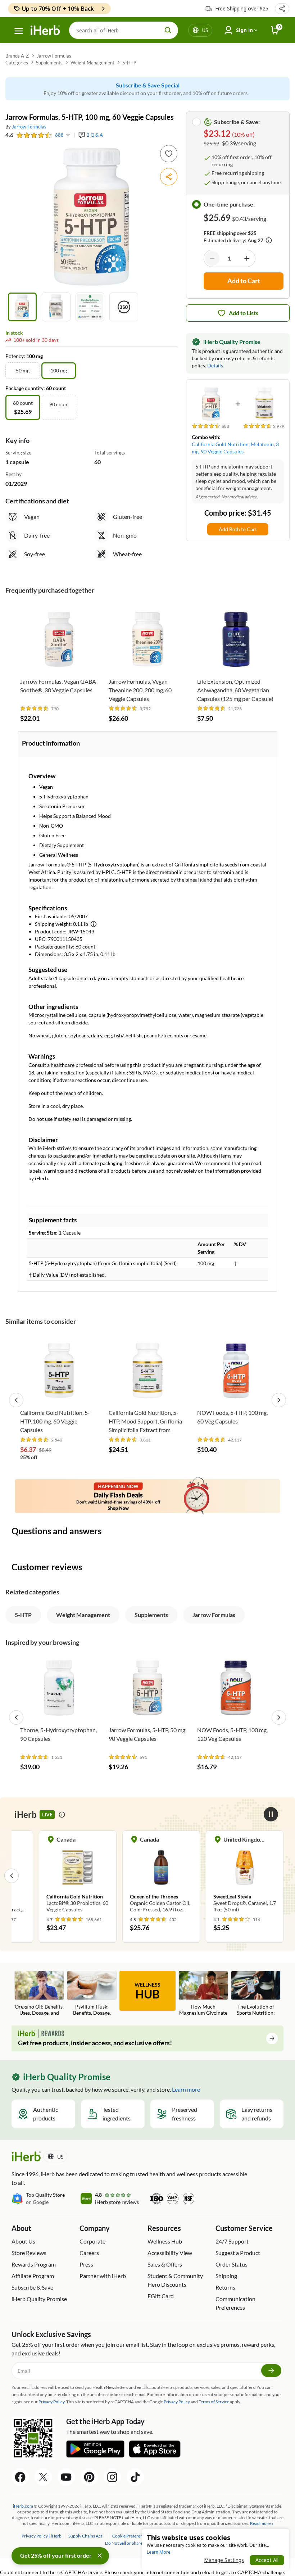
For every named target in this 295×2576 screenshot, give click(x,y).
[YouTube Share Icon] (66, 2477)
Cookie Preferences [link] (131, 2536)
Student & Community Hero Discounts (175, 2280)
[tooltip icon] (62, 1815)
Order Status (232, 2264)
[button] (282, 9)
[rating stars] (34, 135)
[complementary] (130, 2536)
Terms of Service (214, 2402)
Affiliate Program (33, 2276)
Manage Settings (224, 2560)
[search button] (168, 30)
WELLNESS (147, 1991)
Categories (17, 63)
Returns (225, 2287)
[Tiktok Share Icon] (135, 2477)
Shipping (226, 2276)
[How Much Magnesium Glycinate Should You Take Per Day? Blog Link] (203, 1994)
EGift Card (161, 2296)
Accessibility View (170, 2253)
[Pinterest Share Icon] (89, 2477)
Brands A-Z (17, 56)
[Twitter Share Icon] (43, 2477)
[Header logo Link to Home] (45, 30)
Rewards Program (34, 2264)
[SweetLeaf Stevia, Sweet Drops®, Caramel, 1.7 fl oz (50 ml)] (245, 1875)
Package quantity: (26, 388)
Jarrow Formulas (54, 56)
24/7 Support (232, 2241)
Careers (89, 2253)
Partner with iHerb (103, 2276)
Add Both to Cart (238, 529)
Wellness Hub (165, 2241)
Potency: (16, 356)
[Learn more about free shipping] (269, 240)
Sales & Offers (165, 2264)
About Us (23, 2241)
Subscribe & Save (32, 2287)
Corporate (92, 2241)
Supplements (49, 63)
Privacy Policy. (52, 2402)
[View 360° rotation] (124, 307)
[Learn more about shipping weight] (94, 924)
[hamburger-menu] (19, 31)
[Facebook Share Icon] (20, 2477)
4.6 (9, 135)
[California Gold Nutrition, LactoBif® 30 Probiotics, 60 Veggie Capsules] (78, 1875)
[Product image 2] (56, 307)
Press (86, 2264)
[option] (23, 371)
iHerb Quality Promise (39, 2299)
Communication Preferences (235, 2303)
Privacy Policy (177, 2402)
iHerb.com (23, 2506)
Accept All (267, 2560)
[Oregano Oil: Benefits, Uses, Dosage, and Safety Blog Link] (39, 1994)
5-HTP (129, 63)
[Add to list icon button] (169, 154)
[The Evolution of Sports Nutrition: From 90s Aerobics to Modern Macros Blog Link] (256, 1994)
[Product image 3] (90, 307)
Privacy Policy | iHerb (42, 2536)
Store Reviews (29, 2253)
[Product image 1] (22, 307)
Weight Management (92, 63)
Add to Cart (59, 663)
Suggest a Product (238, 2253)
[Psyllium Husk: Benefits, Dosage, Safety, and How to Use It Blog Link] (92, 1994)
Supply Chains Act (86, 2536)
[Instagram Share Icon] (112, 2477)
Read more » (262, 2523)
